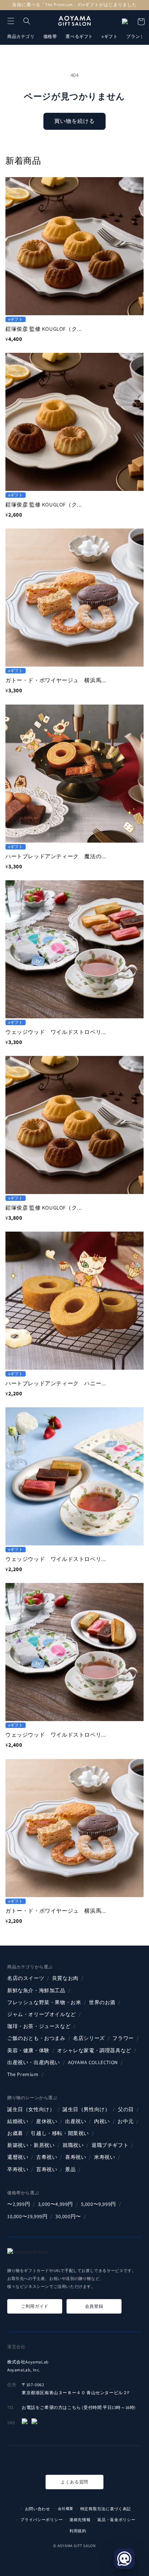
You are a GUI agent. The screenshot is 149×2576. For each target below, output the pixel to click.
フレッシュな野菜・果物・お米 (44, 2002)
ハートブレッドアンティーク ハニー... (56, 1383)
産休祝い (47, 2121)
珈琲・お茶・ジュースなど (39, 2026)
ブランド (135, 36)
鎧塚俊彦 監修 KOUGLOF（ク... (44, 329)
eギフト (110, 36)
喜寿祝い (76, 2157)
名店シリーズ (89, 2038)
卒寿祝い (18, 2169)
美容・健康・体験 (28, 2050)
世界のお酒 (102, 2002)
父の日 (126, 2109)
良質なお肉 (65, 1978)
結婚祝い (18, 2121)
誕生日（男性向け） (86, 2109)
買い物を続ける (74, 121)
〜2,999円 (19, 2204)
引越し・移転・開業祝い (60, 2133)
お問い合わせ (38, 2509)
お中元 (125, 2121)
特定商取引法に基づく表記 (106, 2509)
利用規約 (78, 2531)
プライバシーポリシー (41, 2520)
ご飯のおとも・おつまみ (36, 2038)
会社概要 (66, 2509)
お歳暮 (15, 2133)
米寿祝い (105, 2157)
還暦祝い (18, 2157)
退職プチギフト (110, 2145)
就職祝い (73, 2145)
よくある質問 (74, 2482)
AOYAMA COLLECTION (93, 2062)
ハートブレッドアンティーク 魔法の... (56, 856)
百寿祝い (47, 2169)
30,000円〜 (68, 2216)
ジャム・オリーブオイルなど (42, 2014)
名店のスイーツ (26, 1978)
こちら (74, 2407)
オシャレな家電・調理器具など (94, 2050)
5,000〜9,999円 (99, 2204)
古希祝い (47, 2157)
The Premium (23, 2074)
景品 (70, 2169)
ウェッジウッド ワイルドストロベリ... (56, 1032)
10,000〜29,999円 (27, 2216)
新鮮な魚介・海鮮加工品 (36, 1990)
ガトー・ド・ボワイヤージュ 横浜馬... (56, 680)
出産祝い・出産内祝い (34, 2062)
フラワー (123, 2038)
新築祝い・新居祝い (31, 2145)
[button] (11, 21)
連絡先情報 (80, 2520)
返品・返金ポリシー (116, 2520)
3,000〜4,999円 (56, 2204)
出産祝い (76, 2121)
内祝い (102, 2121)
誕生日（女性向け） (31, 2109)
